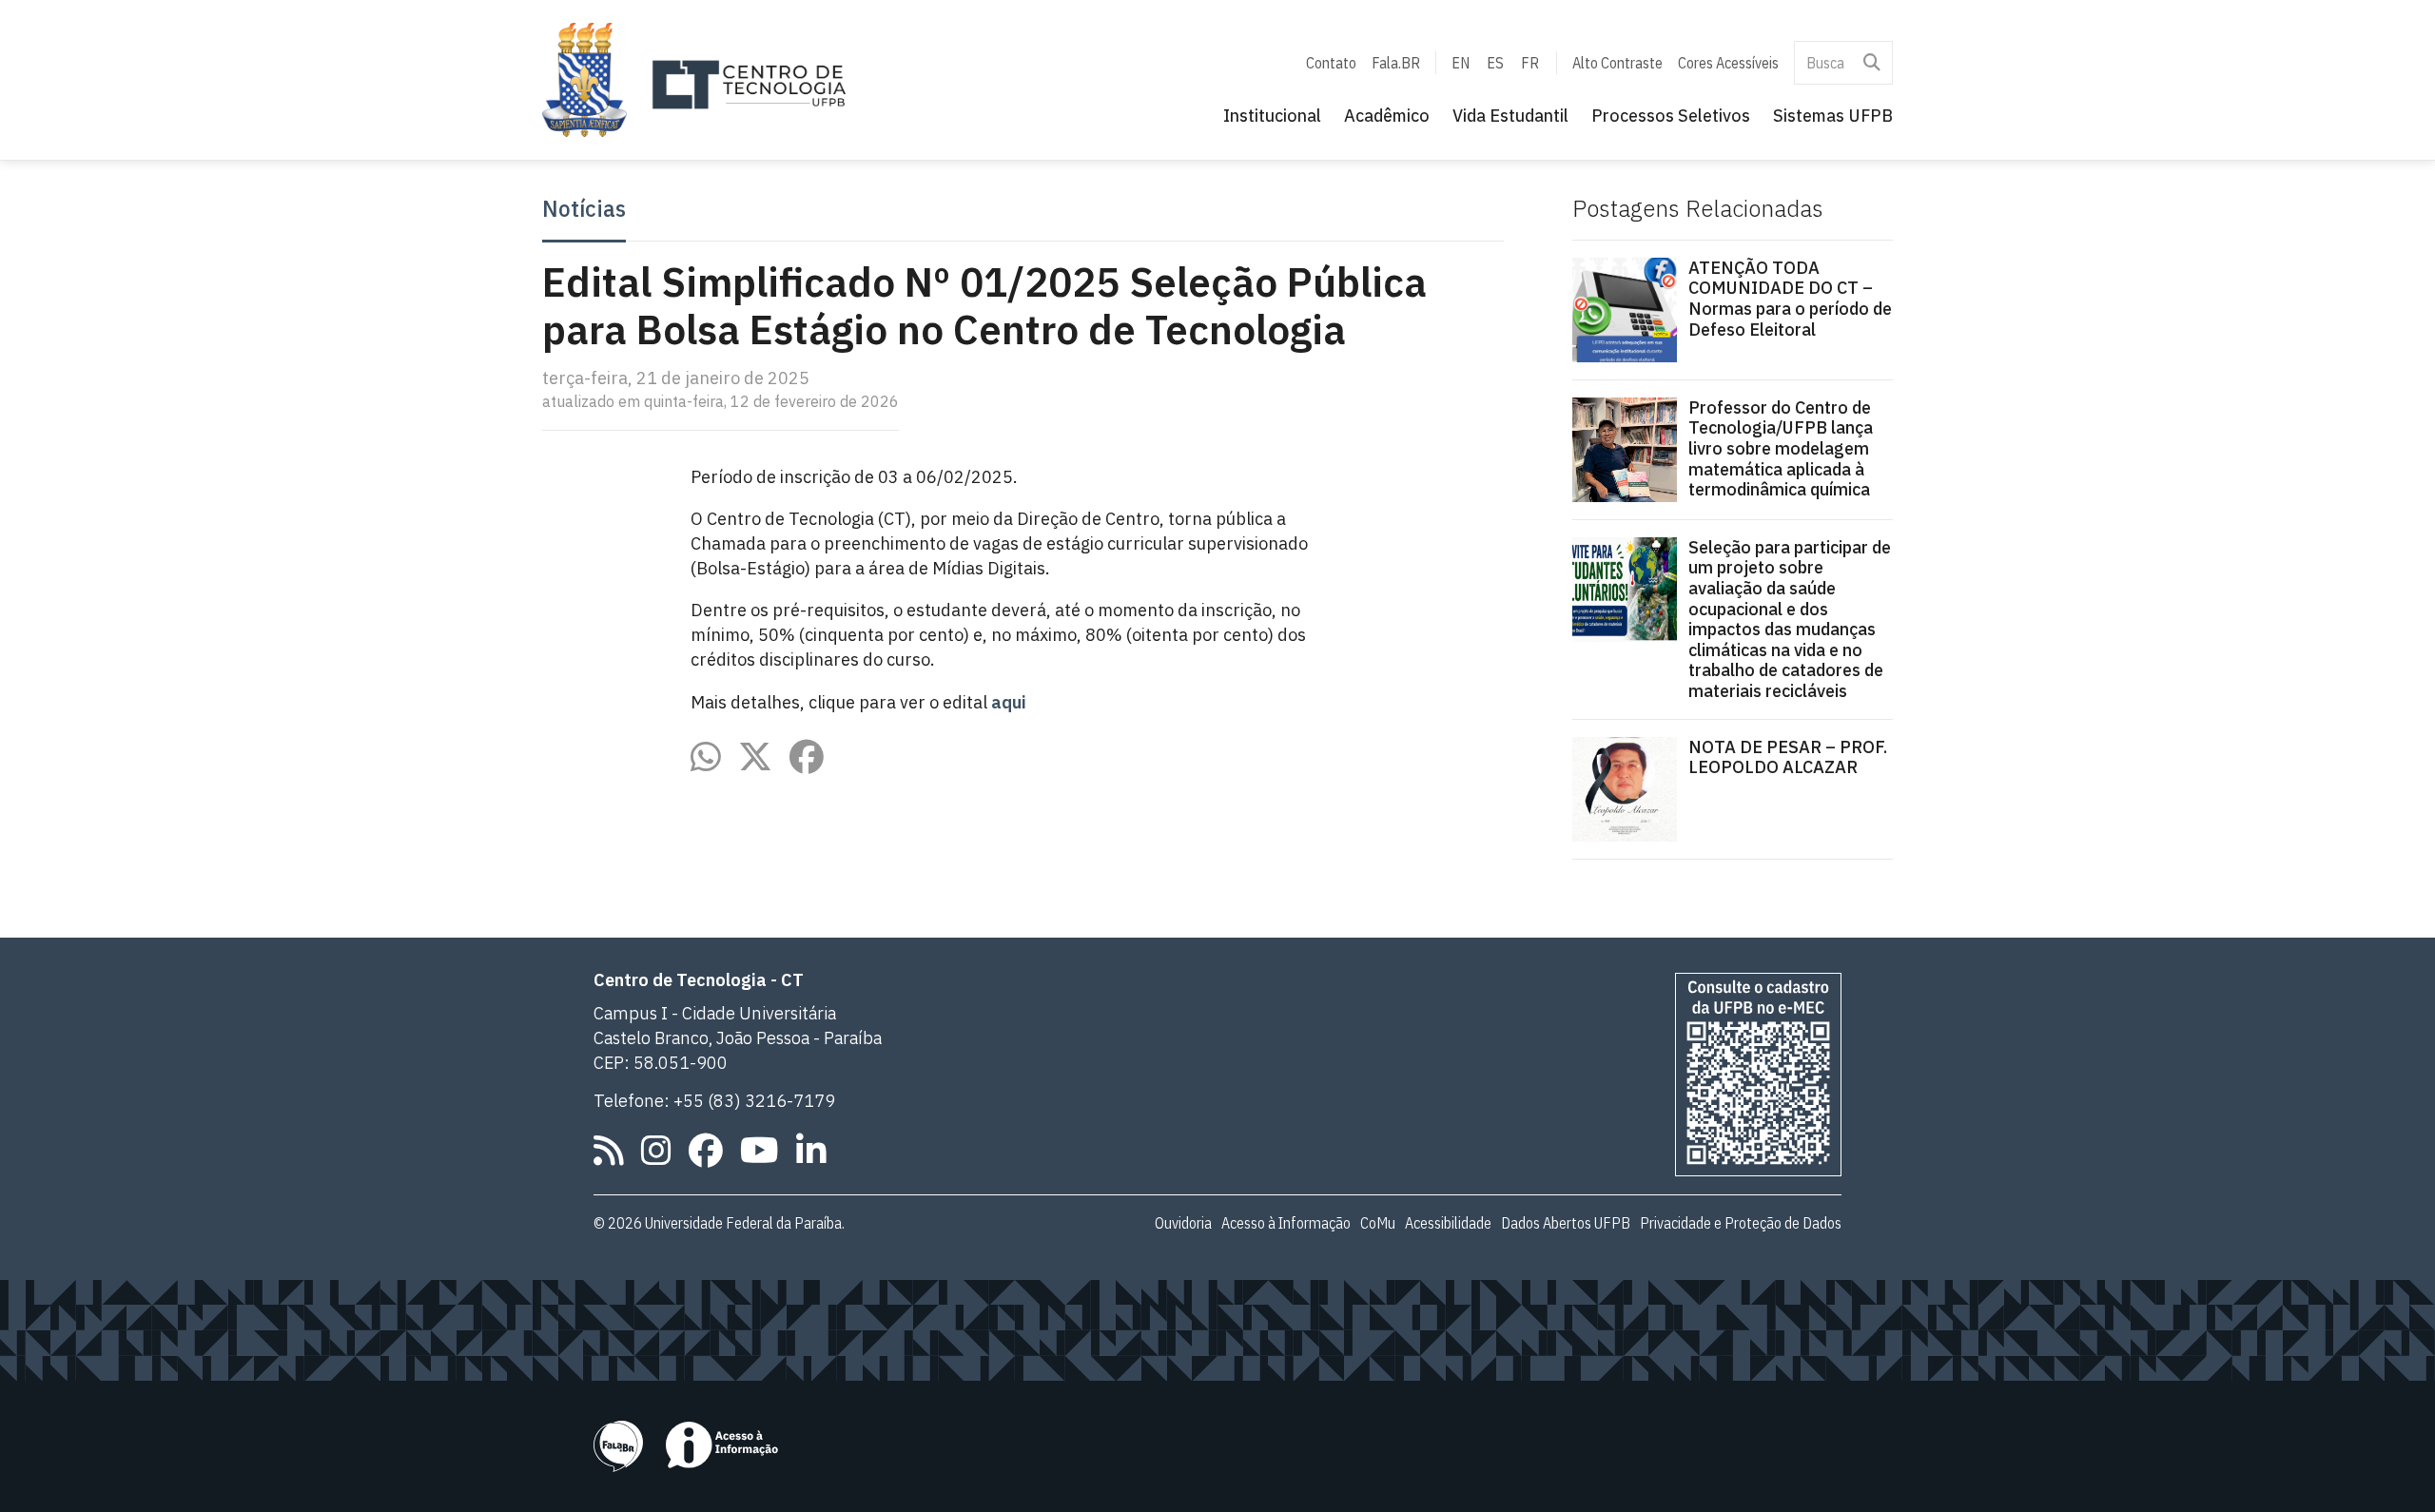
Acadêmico (1387, 116)
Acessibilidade (1448, 1223)
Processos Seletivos (1671, 116)
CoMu (1378, 1223)
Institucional (1272, 116)
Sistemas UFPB (1833, 116)
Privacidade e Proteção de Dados (1741, 1223)
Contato (1331, 63)
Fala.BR (1396, 63)
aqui (1009, 702)
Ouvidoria (1183, 1223)
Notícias (584, 209)
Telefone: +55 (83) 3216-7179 (714, 1101)
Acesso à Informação (1286, 1223)
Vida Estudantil (1510, 116)
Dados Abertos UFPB (1566, 1223)
